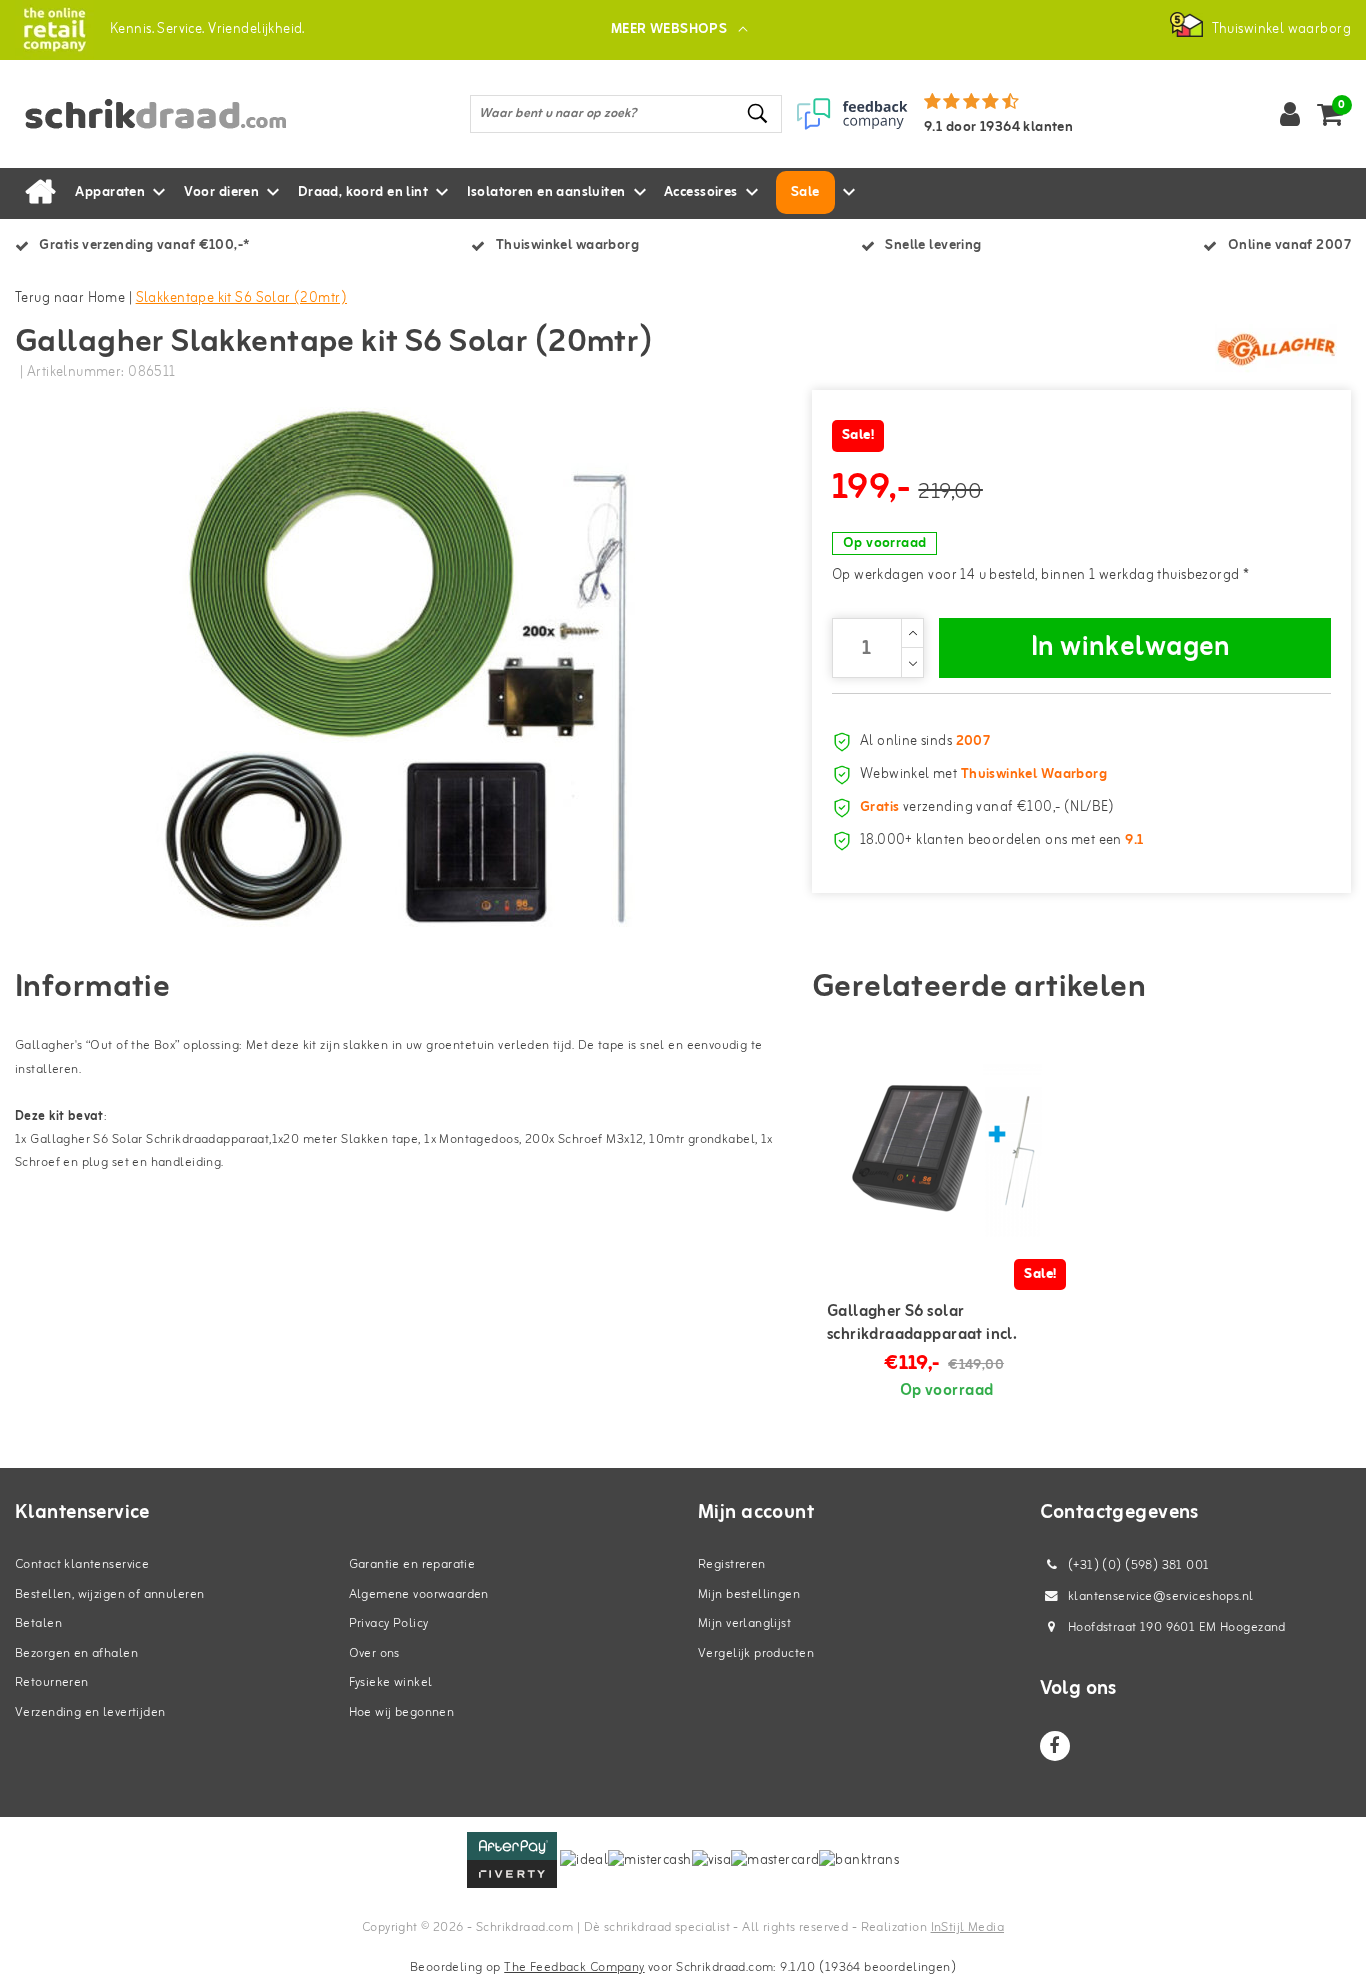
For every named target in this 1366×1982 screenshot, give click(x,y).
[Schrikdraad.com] (54, 29)
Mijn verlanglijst (744, 1623)
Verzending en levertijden (90, 1712)
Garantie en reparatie (412, 1564)
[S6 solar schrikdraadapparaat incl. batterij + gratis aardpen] (947, 1149)
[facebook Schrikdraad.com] (1055, 1746)
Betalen (38, 1623)
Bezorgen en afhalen (76, 1653)
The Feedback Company (574, 1967)
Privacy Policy (389, 1623)
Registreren (732, 1564)
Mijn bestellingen (749, 1594)
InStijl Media (967, 1927)
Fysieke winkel (391, 1682)
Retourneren (52, 1682)
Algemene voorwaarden (419, 1594)
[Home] (40, 193)
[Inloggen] (1290, 114)
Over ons (374, 1653)
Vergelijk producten (756, 1653)
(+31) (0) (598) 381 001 (1137, 1565)
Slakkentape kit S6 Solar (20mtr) (241, 298)
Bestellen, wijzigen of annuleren (109, 1594)
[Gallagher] (1276, 349)
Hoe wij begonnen (402, 1712)
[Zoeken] (758, 113)
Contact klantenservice (82, 1564)
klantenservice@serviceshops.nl (1161, 1596)
